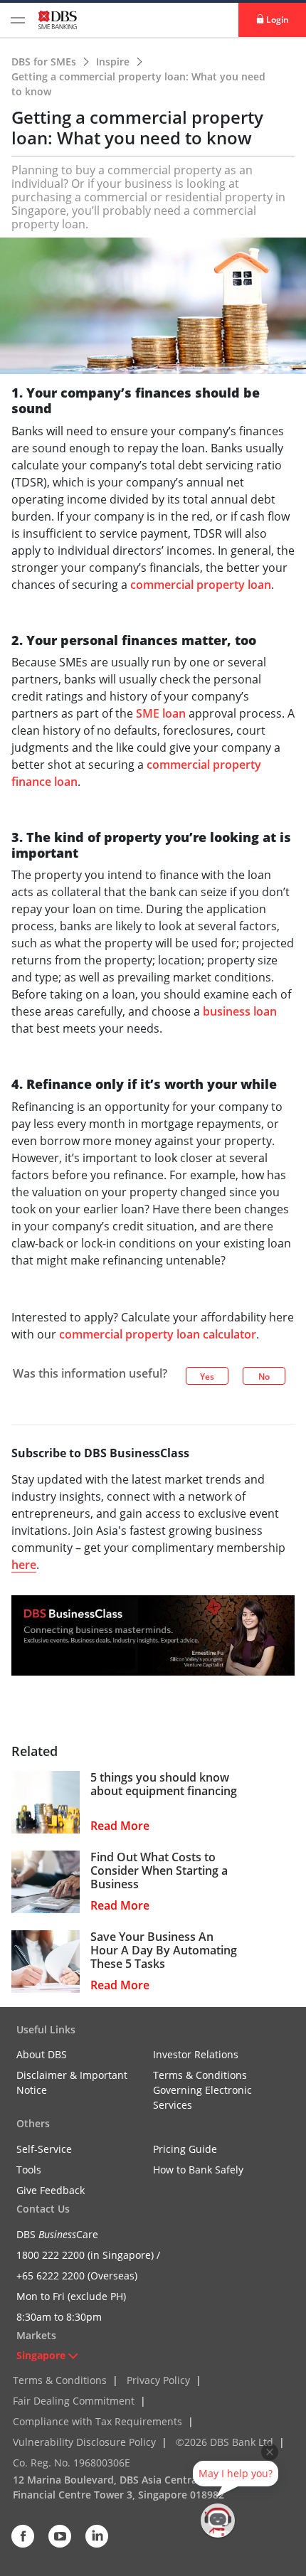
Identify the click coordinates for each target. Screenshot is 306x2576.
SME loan (161, 713)
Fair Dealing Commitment (74, 2401)
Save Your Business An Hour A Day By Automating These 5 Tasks (164, 1951)
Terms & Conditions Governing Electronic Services (202, 2090)
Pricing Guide (185, 2149)
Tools (29, 2170)
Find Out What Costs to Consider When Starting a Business (159, 1871)
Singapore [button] (41, 2355)
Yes (207, 1377)
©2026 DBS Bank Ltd (225, 2442)
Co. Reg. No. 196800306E (72, 2463)
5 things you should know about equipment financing (164, 1784)
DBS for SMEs (45, 62)
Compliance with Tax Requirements (97, 2421)
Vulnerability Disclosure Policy (84, 2442)
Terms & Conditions (60, 2380)
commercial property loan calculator (158, 1334)
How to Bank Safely (198, 2170)
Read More (120, 1826)
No (264, 1377)
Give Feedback (51, 2190)
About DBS (42, 2054)
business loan (240, 1011)
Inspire (114, 62)
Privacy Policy (158, 2380)
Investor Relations (196, 2054)
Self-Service (44, 2149)
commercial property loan (201, 585)
